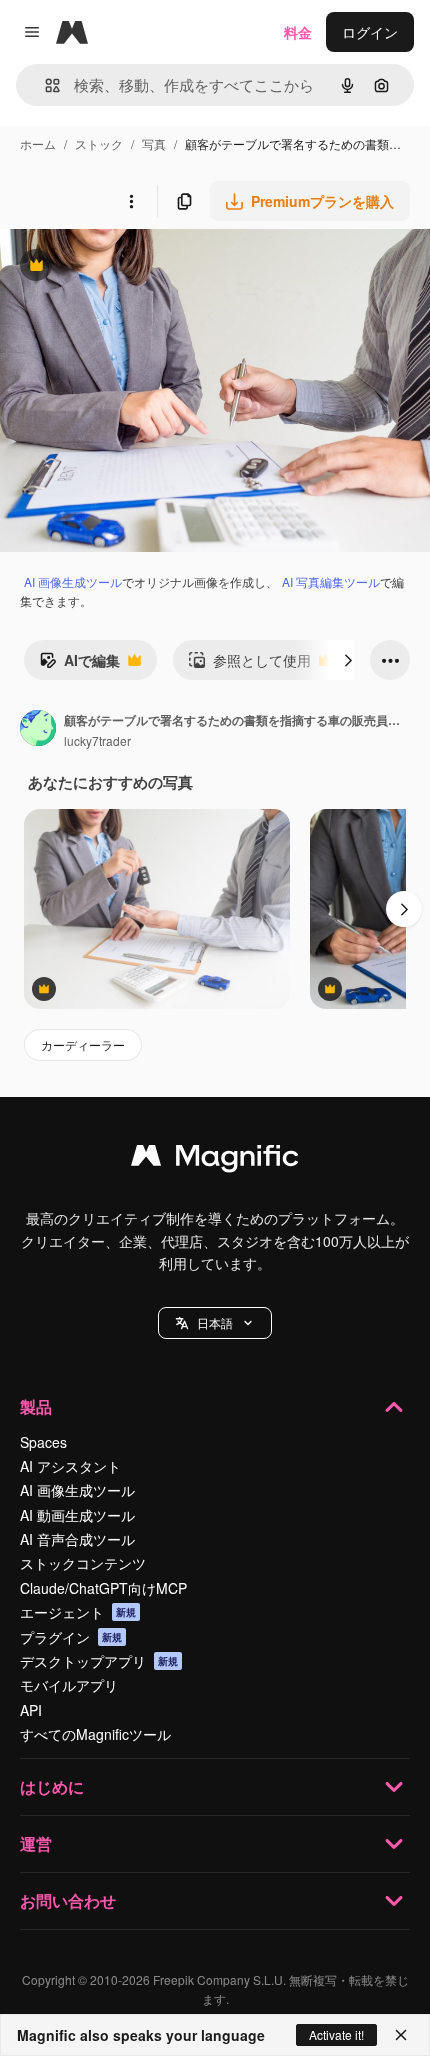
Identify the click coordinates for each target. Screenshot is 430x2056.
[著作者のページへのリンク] (38, 730)
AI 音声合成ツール (77, 1539)
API (31, 1710)
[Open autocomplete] (44, 85)
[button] (215, 1323)
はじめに (52, 1786)
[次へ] (348, 660)
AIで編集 (79, 665)
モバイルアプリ (69, 1685)
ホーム (38, 143)
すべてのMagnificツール (95, 1734)
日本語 (215, 1322)
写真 (154, 143)
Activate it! (336, 2034)
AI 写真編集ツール (331, 581)
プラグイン (71, 1637)
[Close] (401, 2035)
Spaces (43, 1442)
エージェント (78, 1612)
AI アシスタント (70, 1466)
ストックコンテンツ (83, 1563)
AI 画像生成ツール (73, 581)
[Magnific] (215, 1160)
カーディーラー (83, 1044)
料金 (298, 32)
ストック (99, 143)
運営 (36, 1843)
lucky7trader (97, 740)
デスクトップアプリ (99, 1661)
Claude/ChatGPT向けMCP (103, 1588)
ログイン (370, 32)
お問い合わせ (68, 1900)
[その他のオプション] (131, 201)
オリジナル (137, 267)
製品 (36, 1406)
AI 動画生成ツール (77, 1515)
